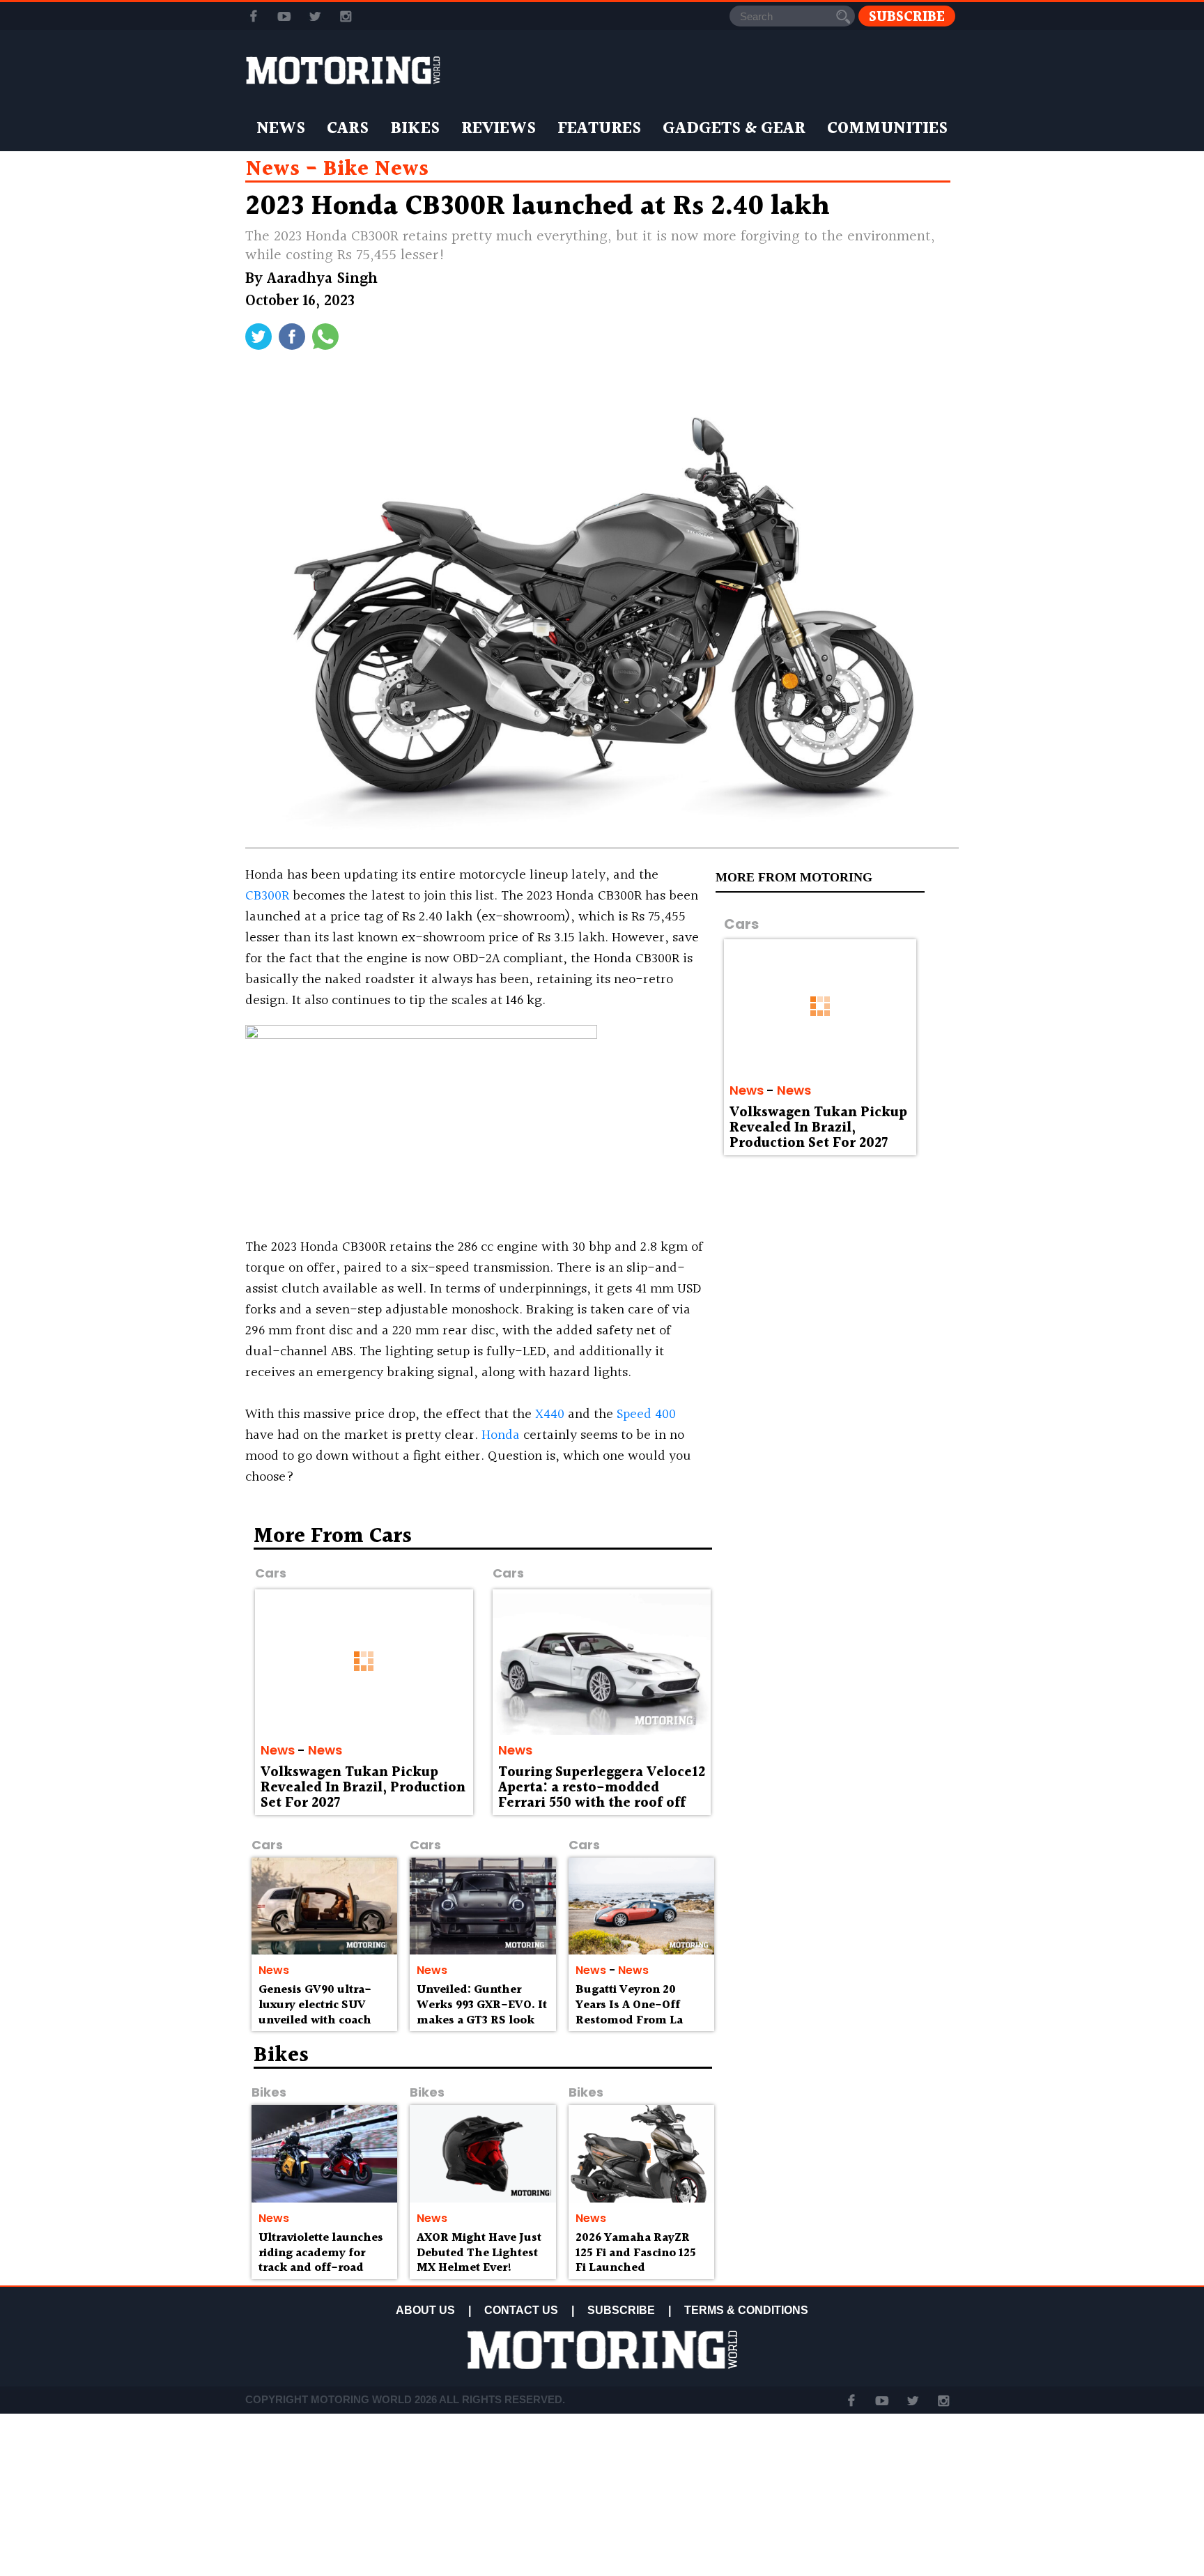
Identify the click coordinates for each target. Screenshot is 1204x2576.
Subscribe (907, 16)
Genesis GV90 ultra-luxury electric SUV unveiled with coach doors (315, 2012)
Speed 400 (646, 1414)
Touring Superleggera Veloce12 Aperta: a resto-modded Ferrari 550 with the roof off (602, 1788)
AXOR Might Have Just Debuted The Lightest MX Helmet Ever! (479, 2253)
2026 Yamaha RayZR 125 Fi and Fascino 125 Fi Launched (636, 2253)
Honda (501, 1435)
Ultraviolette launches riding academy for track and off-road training (321, 2260)
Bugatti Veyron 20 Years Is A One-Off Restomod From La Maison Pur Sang (629, 2012)
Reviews (499, 129)
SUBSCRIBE (621, 2310)
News (281, 129)
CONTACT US (521, 2310)
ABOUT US (425, 2310)
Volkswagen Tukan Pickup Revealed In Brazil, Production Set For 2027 (818, 1128)
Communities (887, 129)
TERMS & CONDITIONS (746, 2310)
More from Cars (333, 1536)
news (272, 169)
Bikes (415, 129)
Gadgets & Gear (734, 129)
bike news (376, 169)
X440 (550, 1414)
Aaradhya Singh (322, 279)
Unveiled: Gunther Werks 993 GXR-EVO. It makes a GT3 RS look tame (482, 2012)
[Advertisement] (839, 1626)
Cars (348, 129)
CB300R (267, 896)
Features (599, 129)
